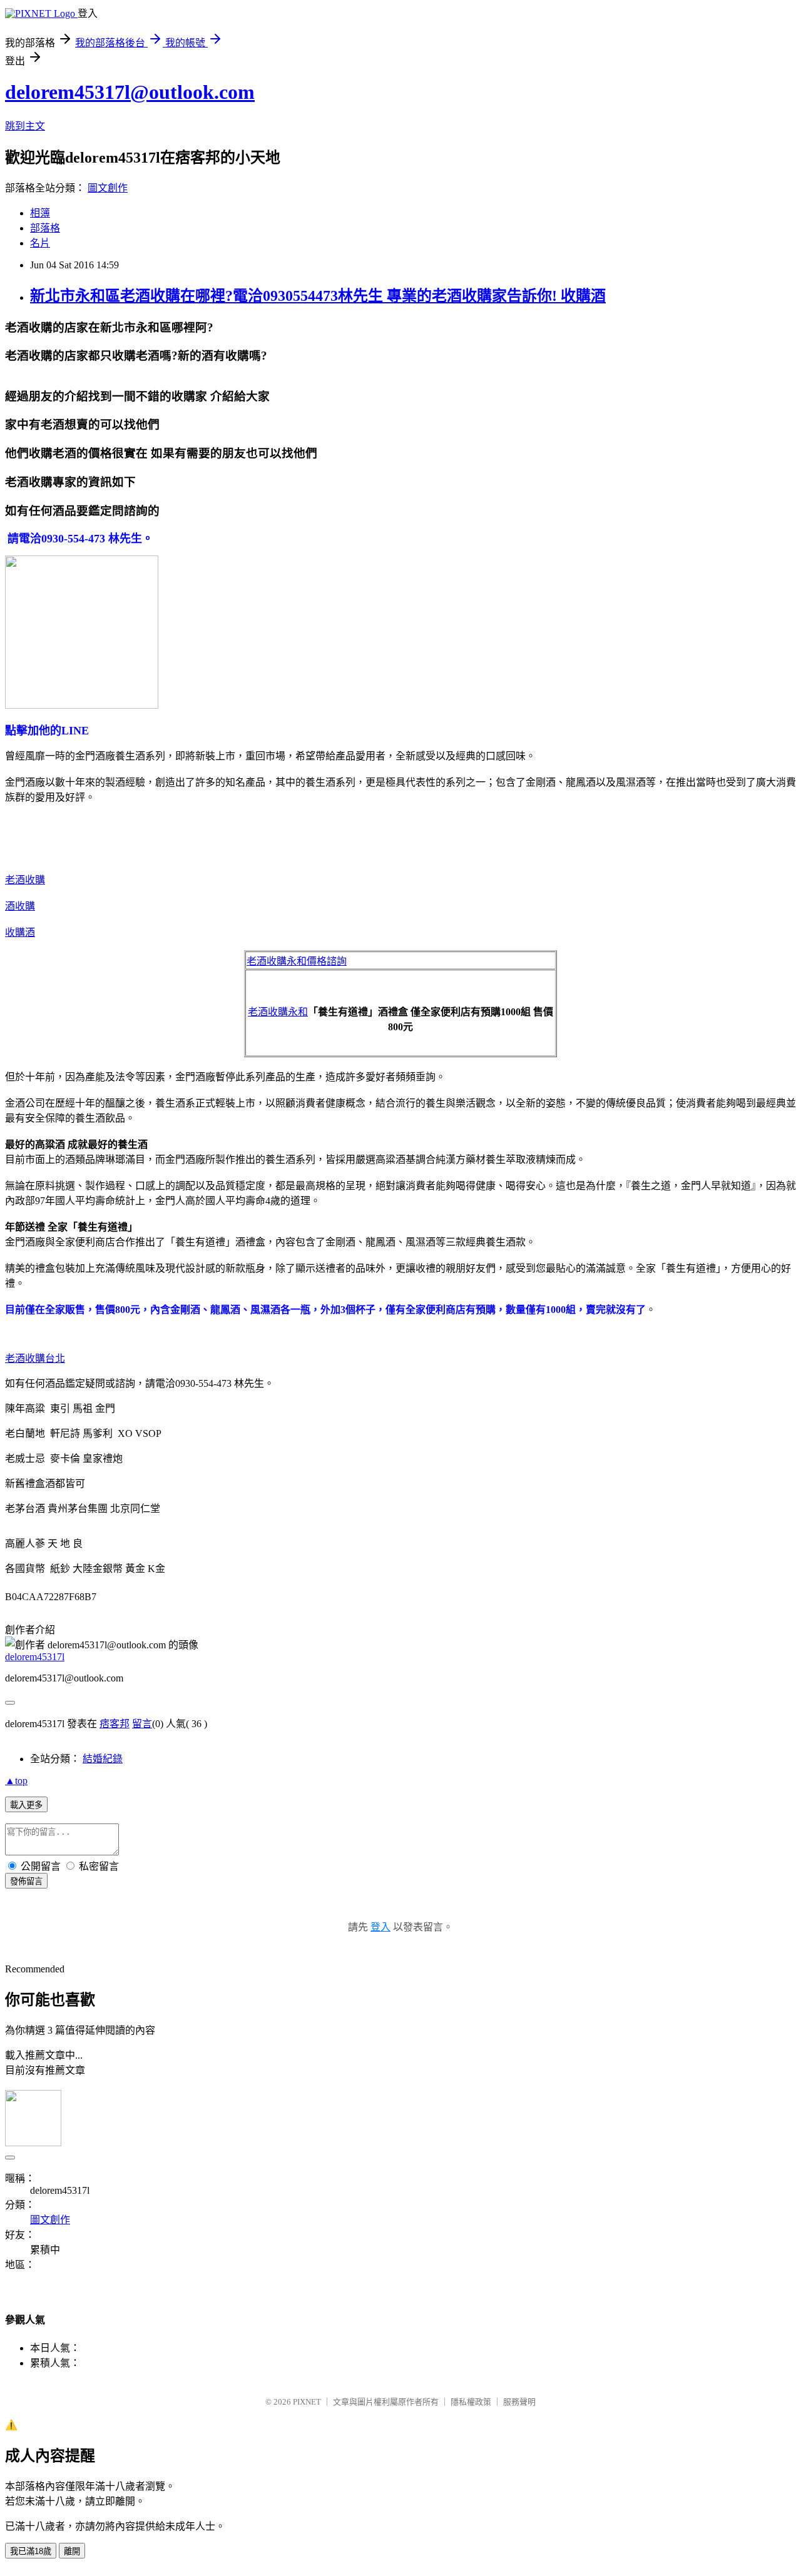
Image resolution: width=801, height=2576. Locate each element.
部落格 (45, 228)
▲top (16, 1781)
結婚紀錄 (103, 1759)
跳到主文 (25, 126)
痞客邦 (115, 1724)
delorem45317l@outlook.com (130, 92)
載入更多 (26, 1805)
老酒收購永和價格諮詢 (297, 961)
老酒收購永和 (278, 1012)
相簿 (40, 213)
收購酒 (20, 932)
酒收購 (20, 906)
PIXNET (307, 2402)
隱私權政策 (471, 2402)
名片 (40, 243)
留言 (142, 1724)
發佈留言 (26, 1881)
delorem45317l (35, 1657)
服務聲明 (519, 2402)
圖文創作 (108, 188)
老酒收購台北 (35, 1358)
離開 (72, 2551)
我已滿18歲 (31, 2551)
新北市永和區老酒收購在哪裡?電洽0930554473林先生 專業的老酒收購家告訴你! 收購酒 (318, 296)
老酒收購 (25, 880)
